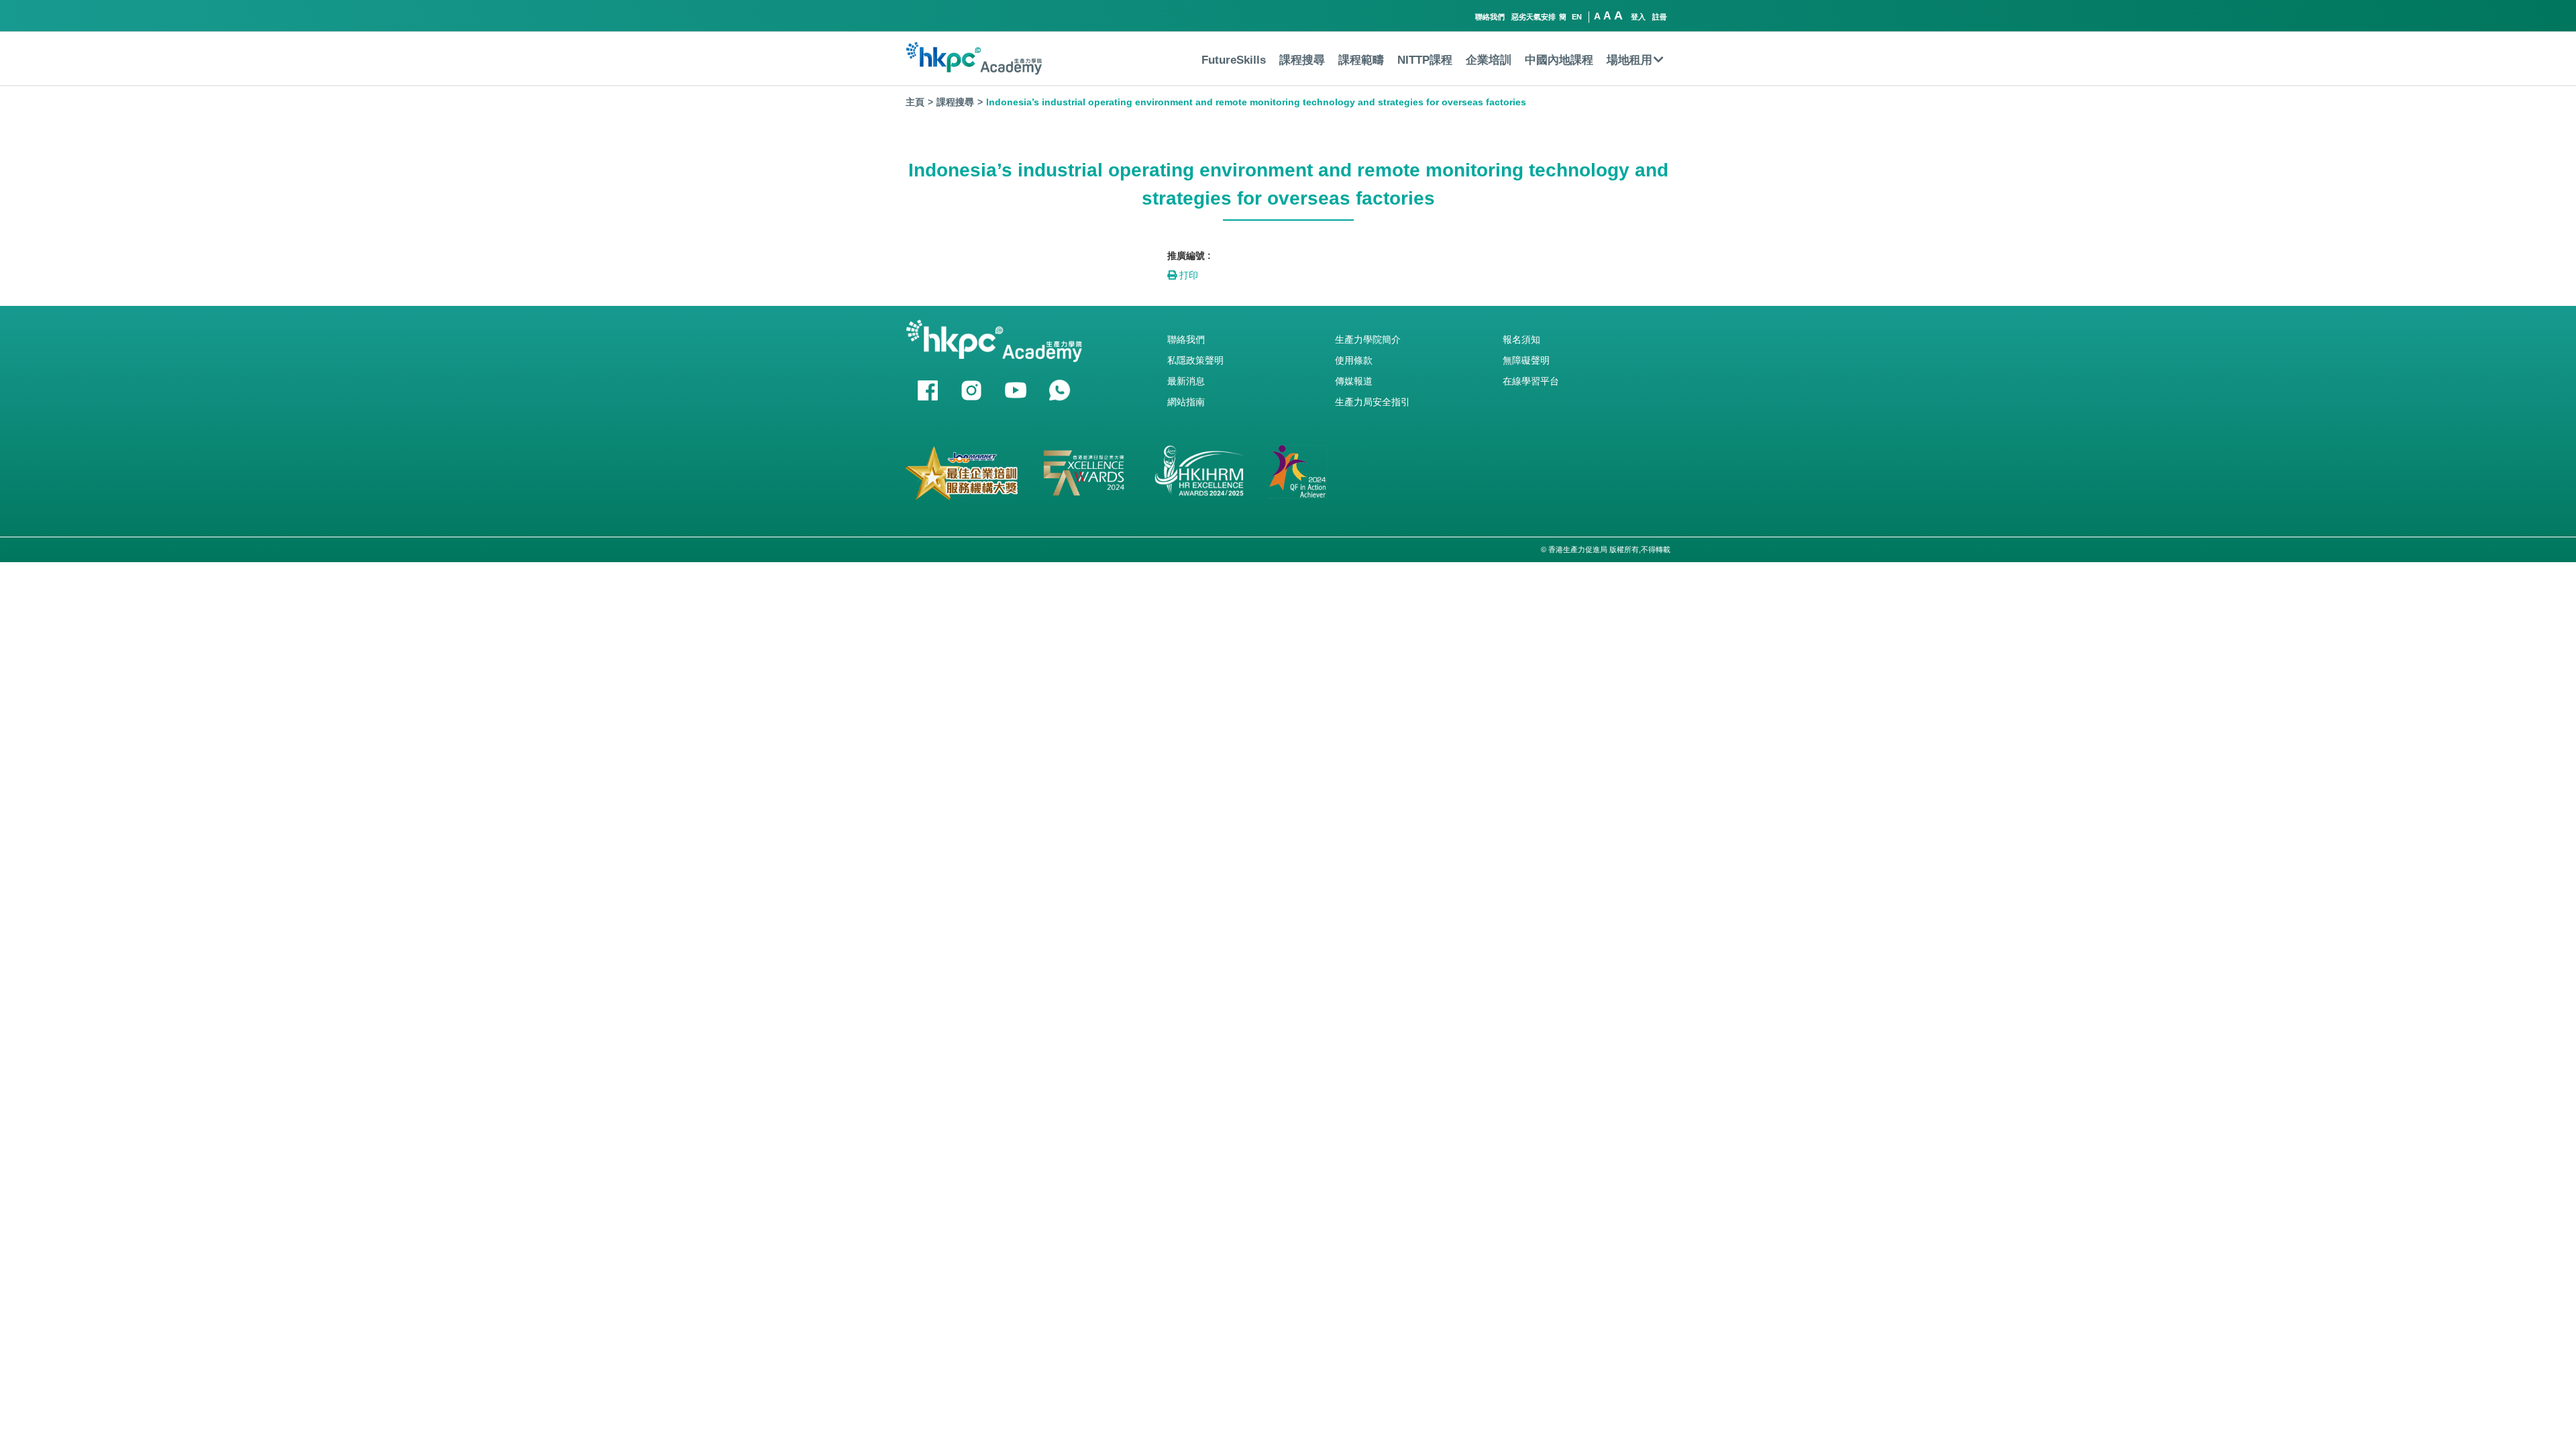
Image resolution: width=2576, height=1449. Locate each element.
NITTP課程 (1425, 60)
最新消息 (1186, 381)
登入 (1638, 17)
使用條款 (1354, 360)
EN (1577, 17)
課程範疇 (1361, 60)
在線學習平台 (1531, 381)
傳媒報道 (1354, 381)
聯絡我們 (1490, 17)
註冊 (1660, 17)
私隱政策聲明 (1195, 360)
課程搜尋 (1302, 60)
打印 (1187, 275)
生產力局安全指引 (1373, 402)
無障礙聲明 (1526, 360)
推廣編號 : (1189, 256)
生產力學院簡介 (1368, 339)
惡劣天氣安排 (1534, 17)
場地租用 (1629, 60)
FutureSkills (1234, 60)
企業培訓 (1489, 60)
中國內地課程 (1559, 60)
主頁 (915, 102)
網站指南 (1186, 402)
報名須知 (1521, 339)
